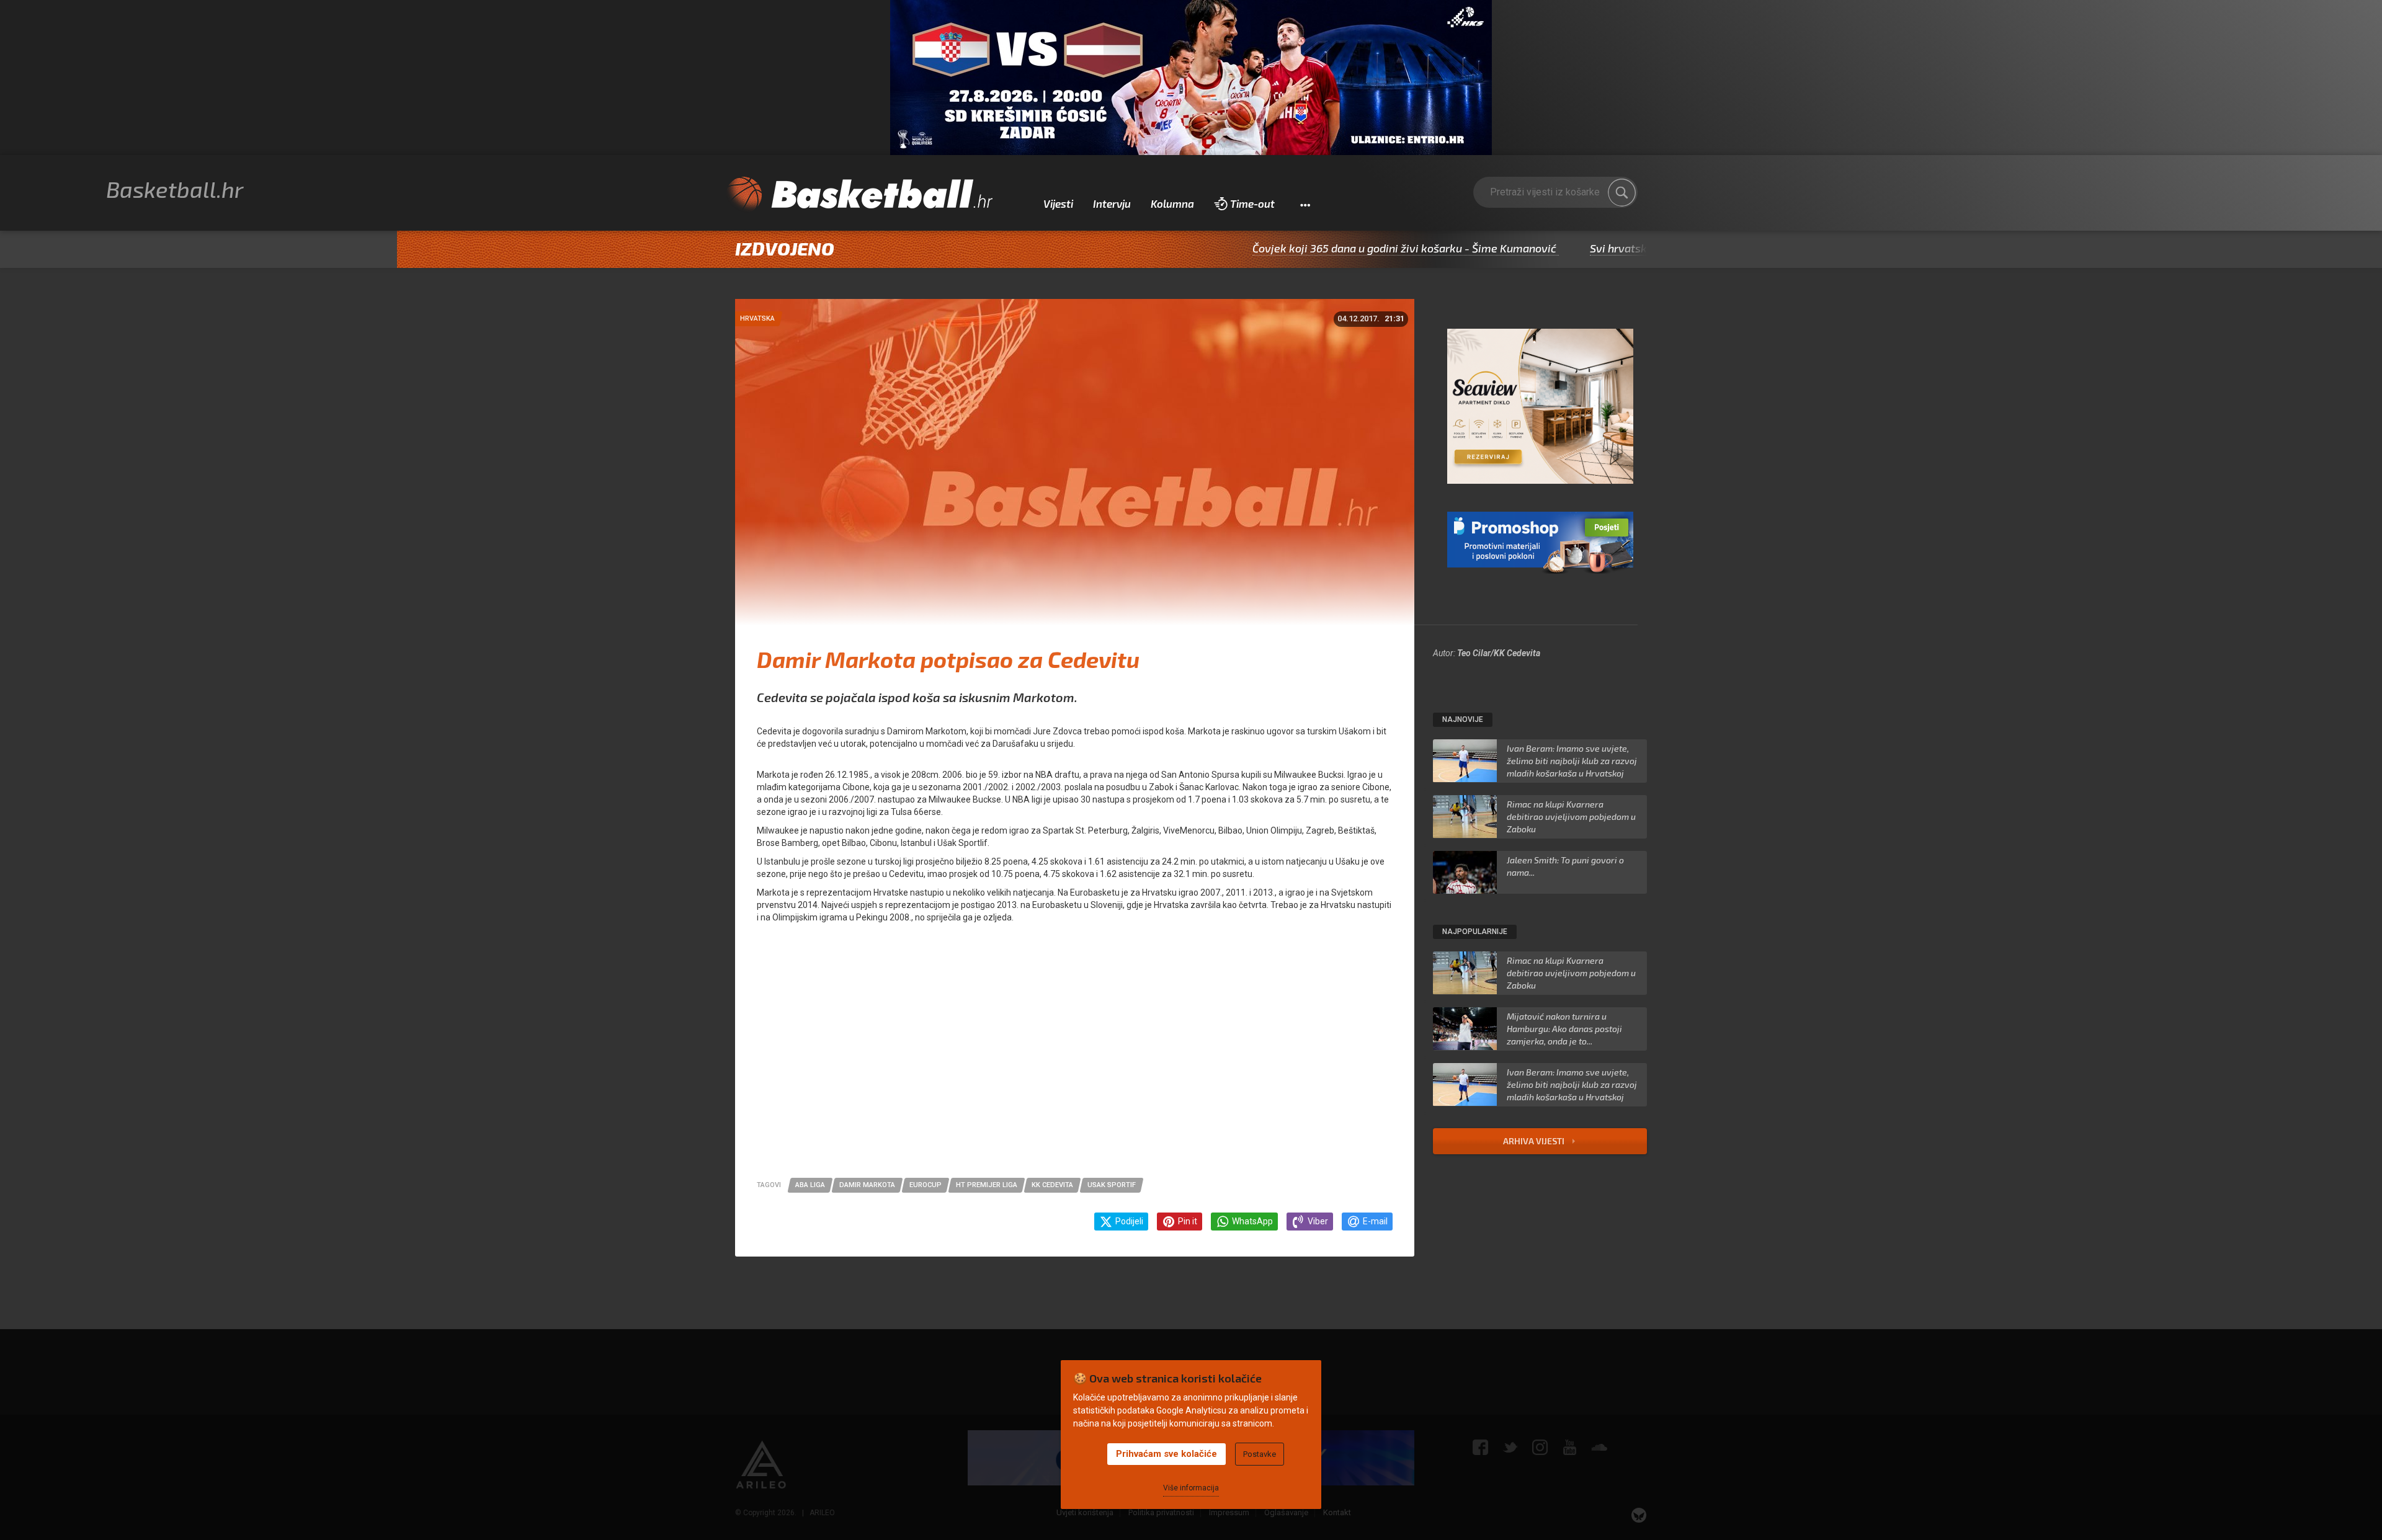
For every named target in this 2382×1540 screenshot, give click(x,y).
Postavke (1260, 1454)
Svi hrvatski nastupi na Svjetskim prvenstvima (1622, 248)
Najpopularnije (1475, 932)
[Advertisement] (1075, 1060)
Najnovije (1463, 719)
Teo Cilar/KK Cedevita (1499, 653)
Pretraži (1622, 192)
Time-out (1252, 203)
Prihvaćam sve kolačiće (1166, 1454)
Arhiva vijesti (1535, 1141)
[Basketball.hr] (859, 195)
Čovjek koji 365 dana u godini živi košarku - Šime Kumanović (1319, 248)
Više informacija (1191, 1488)
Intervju (1112, 203)
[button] (1305, 204)
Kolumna (1172, 203)
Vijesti (1058, 203)
